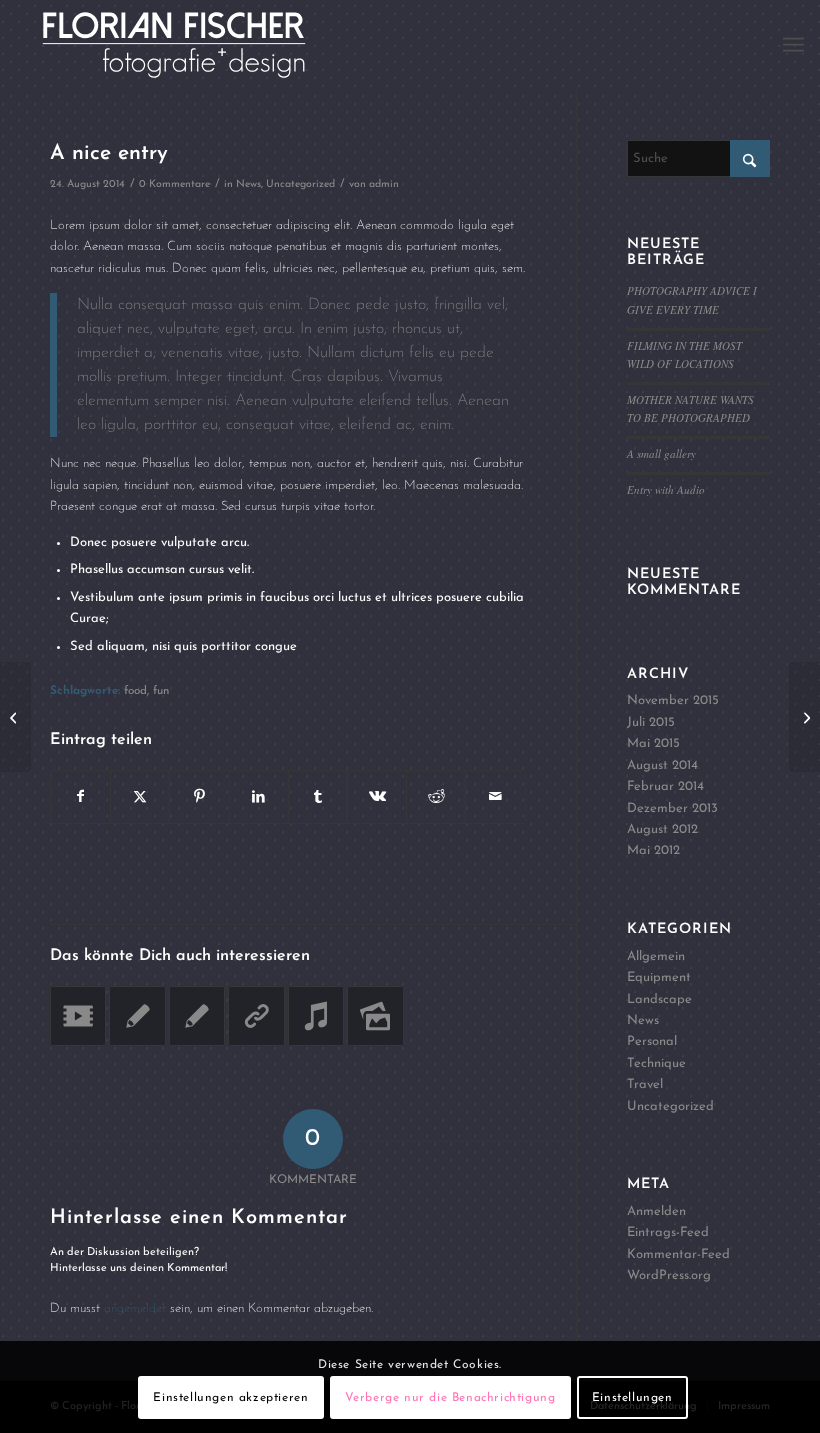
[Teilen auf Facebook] (80, 797)
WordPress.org (669, 1275)
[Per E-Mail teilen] (495, 797)
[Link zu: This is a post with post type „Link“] (256, 1016)
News (248, 184)
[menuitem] (793, 45)
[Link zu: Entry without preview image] (137, 1016)
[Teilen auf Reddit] (436, 797)
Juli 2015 (651, 722)
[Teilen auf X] (140, 797)
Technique (656, 1063)
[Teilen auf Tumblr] (318, 797)
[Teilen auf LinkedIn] (259, 797)
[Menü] (793, 45)
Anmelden (656, 1211)
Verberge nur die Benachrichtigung (450, 1398)
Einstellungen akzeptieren (230, 1398)
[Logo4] (196, 45)
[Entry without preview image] (15, 717)
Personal (652, 1041)
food (135, 691)
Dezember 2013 (672, 808)
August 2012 (662, 829)
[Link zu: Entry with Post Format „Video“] (78, 1016)
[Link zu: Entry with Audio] (316, 1016)
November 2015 (673, 700)
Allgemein (656, 956)
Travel (645, 1084)
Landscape (659, 999)
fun (161, 691)
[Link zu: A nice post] (197, 1016)
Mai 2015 (653, 743)
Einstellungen (632, 1398)
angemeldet (135, 1308)
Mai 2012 (653, 850)
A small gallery (661, 453)
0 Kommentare (174, 184)
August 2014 (662, 765)
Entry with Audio (666, 489)
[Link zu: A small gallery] (375, 1016)
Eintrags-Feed (668, 1232)
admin (384, 184)
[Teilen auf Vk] (377, 797)
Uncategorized (300, 184)
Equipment (659, 977)
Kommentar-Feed (678, 1254)
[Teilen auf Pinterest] (199, 797)
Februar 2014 (665, 786)
